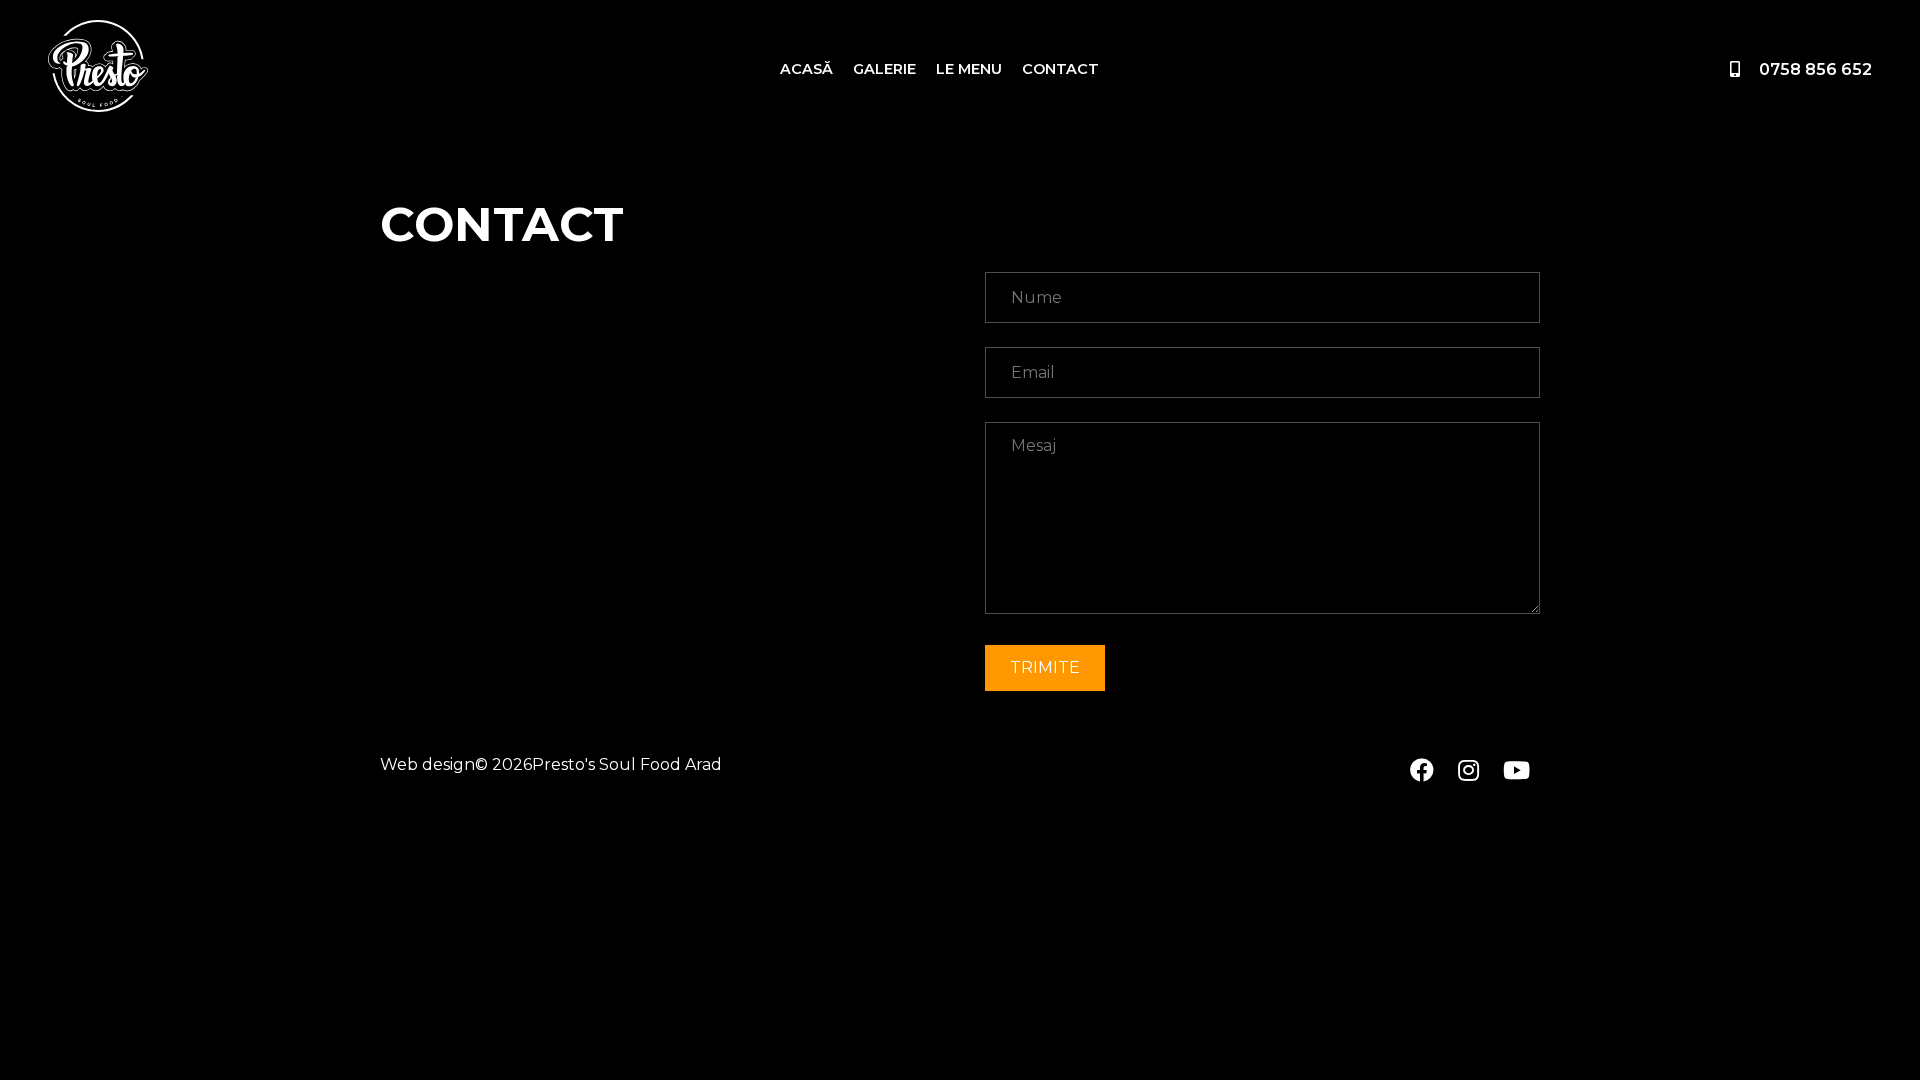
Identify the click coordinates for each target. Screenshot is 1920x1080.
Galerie (884, 69)
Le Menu (969, 69)
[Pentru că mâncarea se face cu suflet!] (98, 69)
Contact (1060, 69)
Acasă (806, 69)
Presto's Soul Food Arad (627, 764)
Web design (427, 764)
